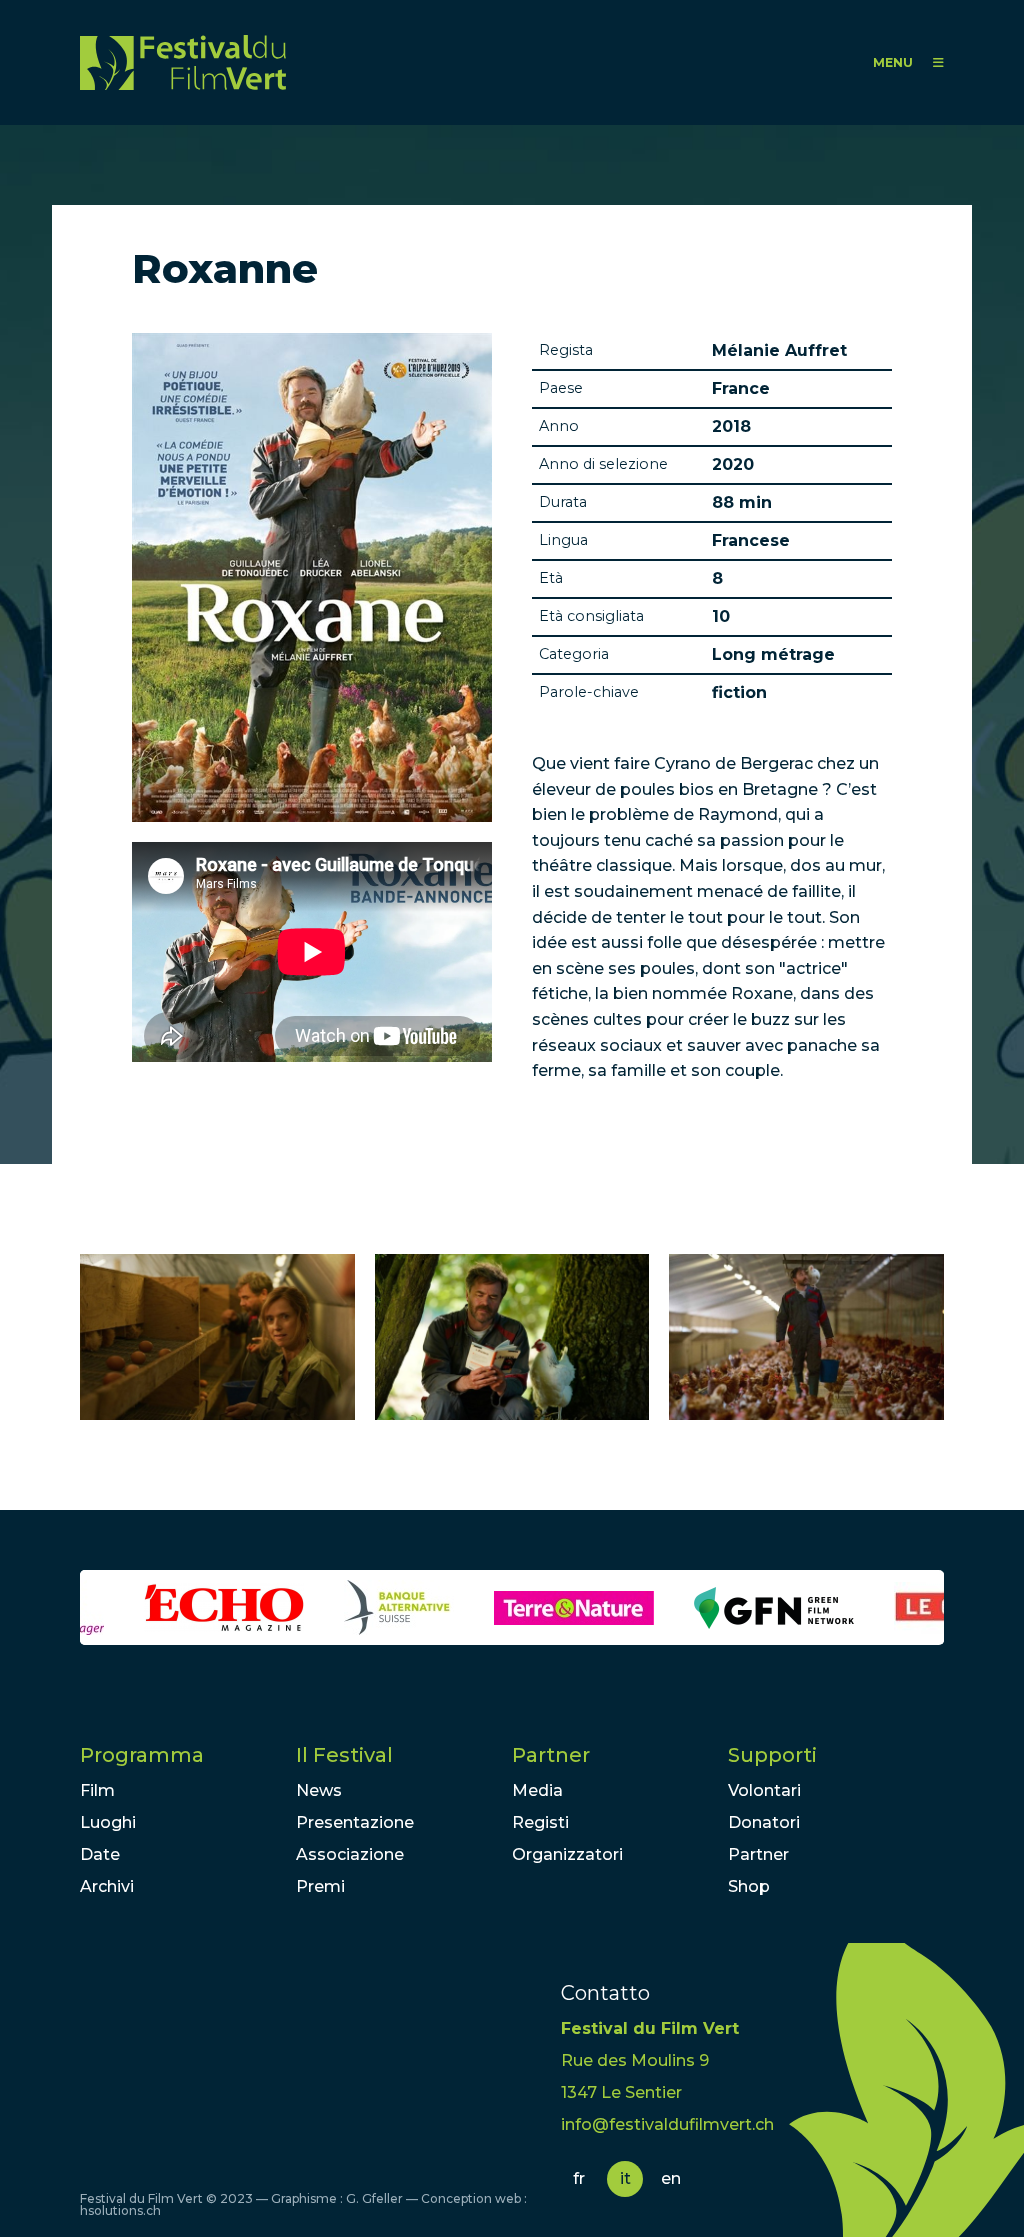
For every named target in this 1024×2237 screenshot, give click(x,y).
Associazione (350, 1854)
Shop (749, 1886)
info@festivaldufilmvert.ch (667, 2124)
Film (97, 1790)
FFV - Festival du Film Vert (183, 62)
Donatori (764, 1822)
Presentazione (355, 1822)
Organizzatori (567, 1854)
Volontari (764, 1790)
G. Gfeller (374, 2198)
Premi (320, 1886)
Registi (540, 1822)
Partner (551, 1755)
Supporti (772, 1755)
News (319, 1790)
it (625, 2178)
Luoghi (108, 1822)
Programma (142, 1755)
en (671, 2178)
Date (100, 1854)
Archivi (107, 1886)
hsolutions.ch (120, 2210)
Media (537, 1790)
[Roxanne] (217, 1337)
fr (579, 2178)
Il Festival (344, 1755)
